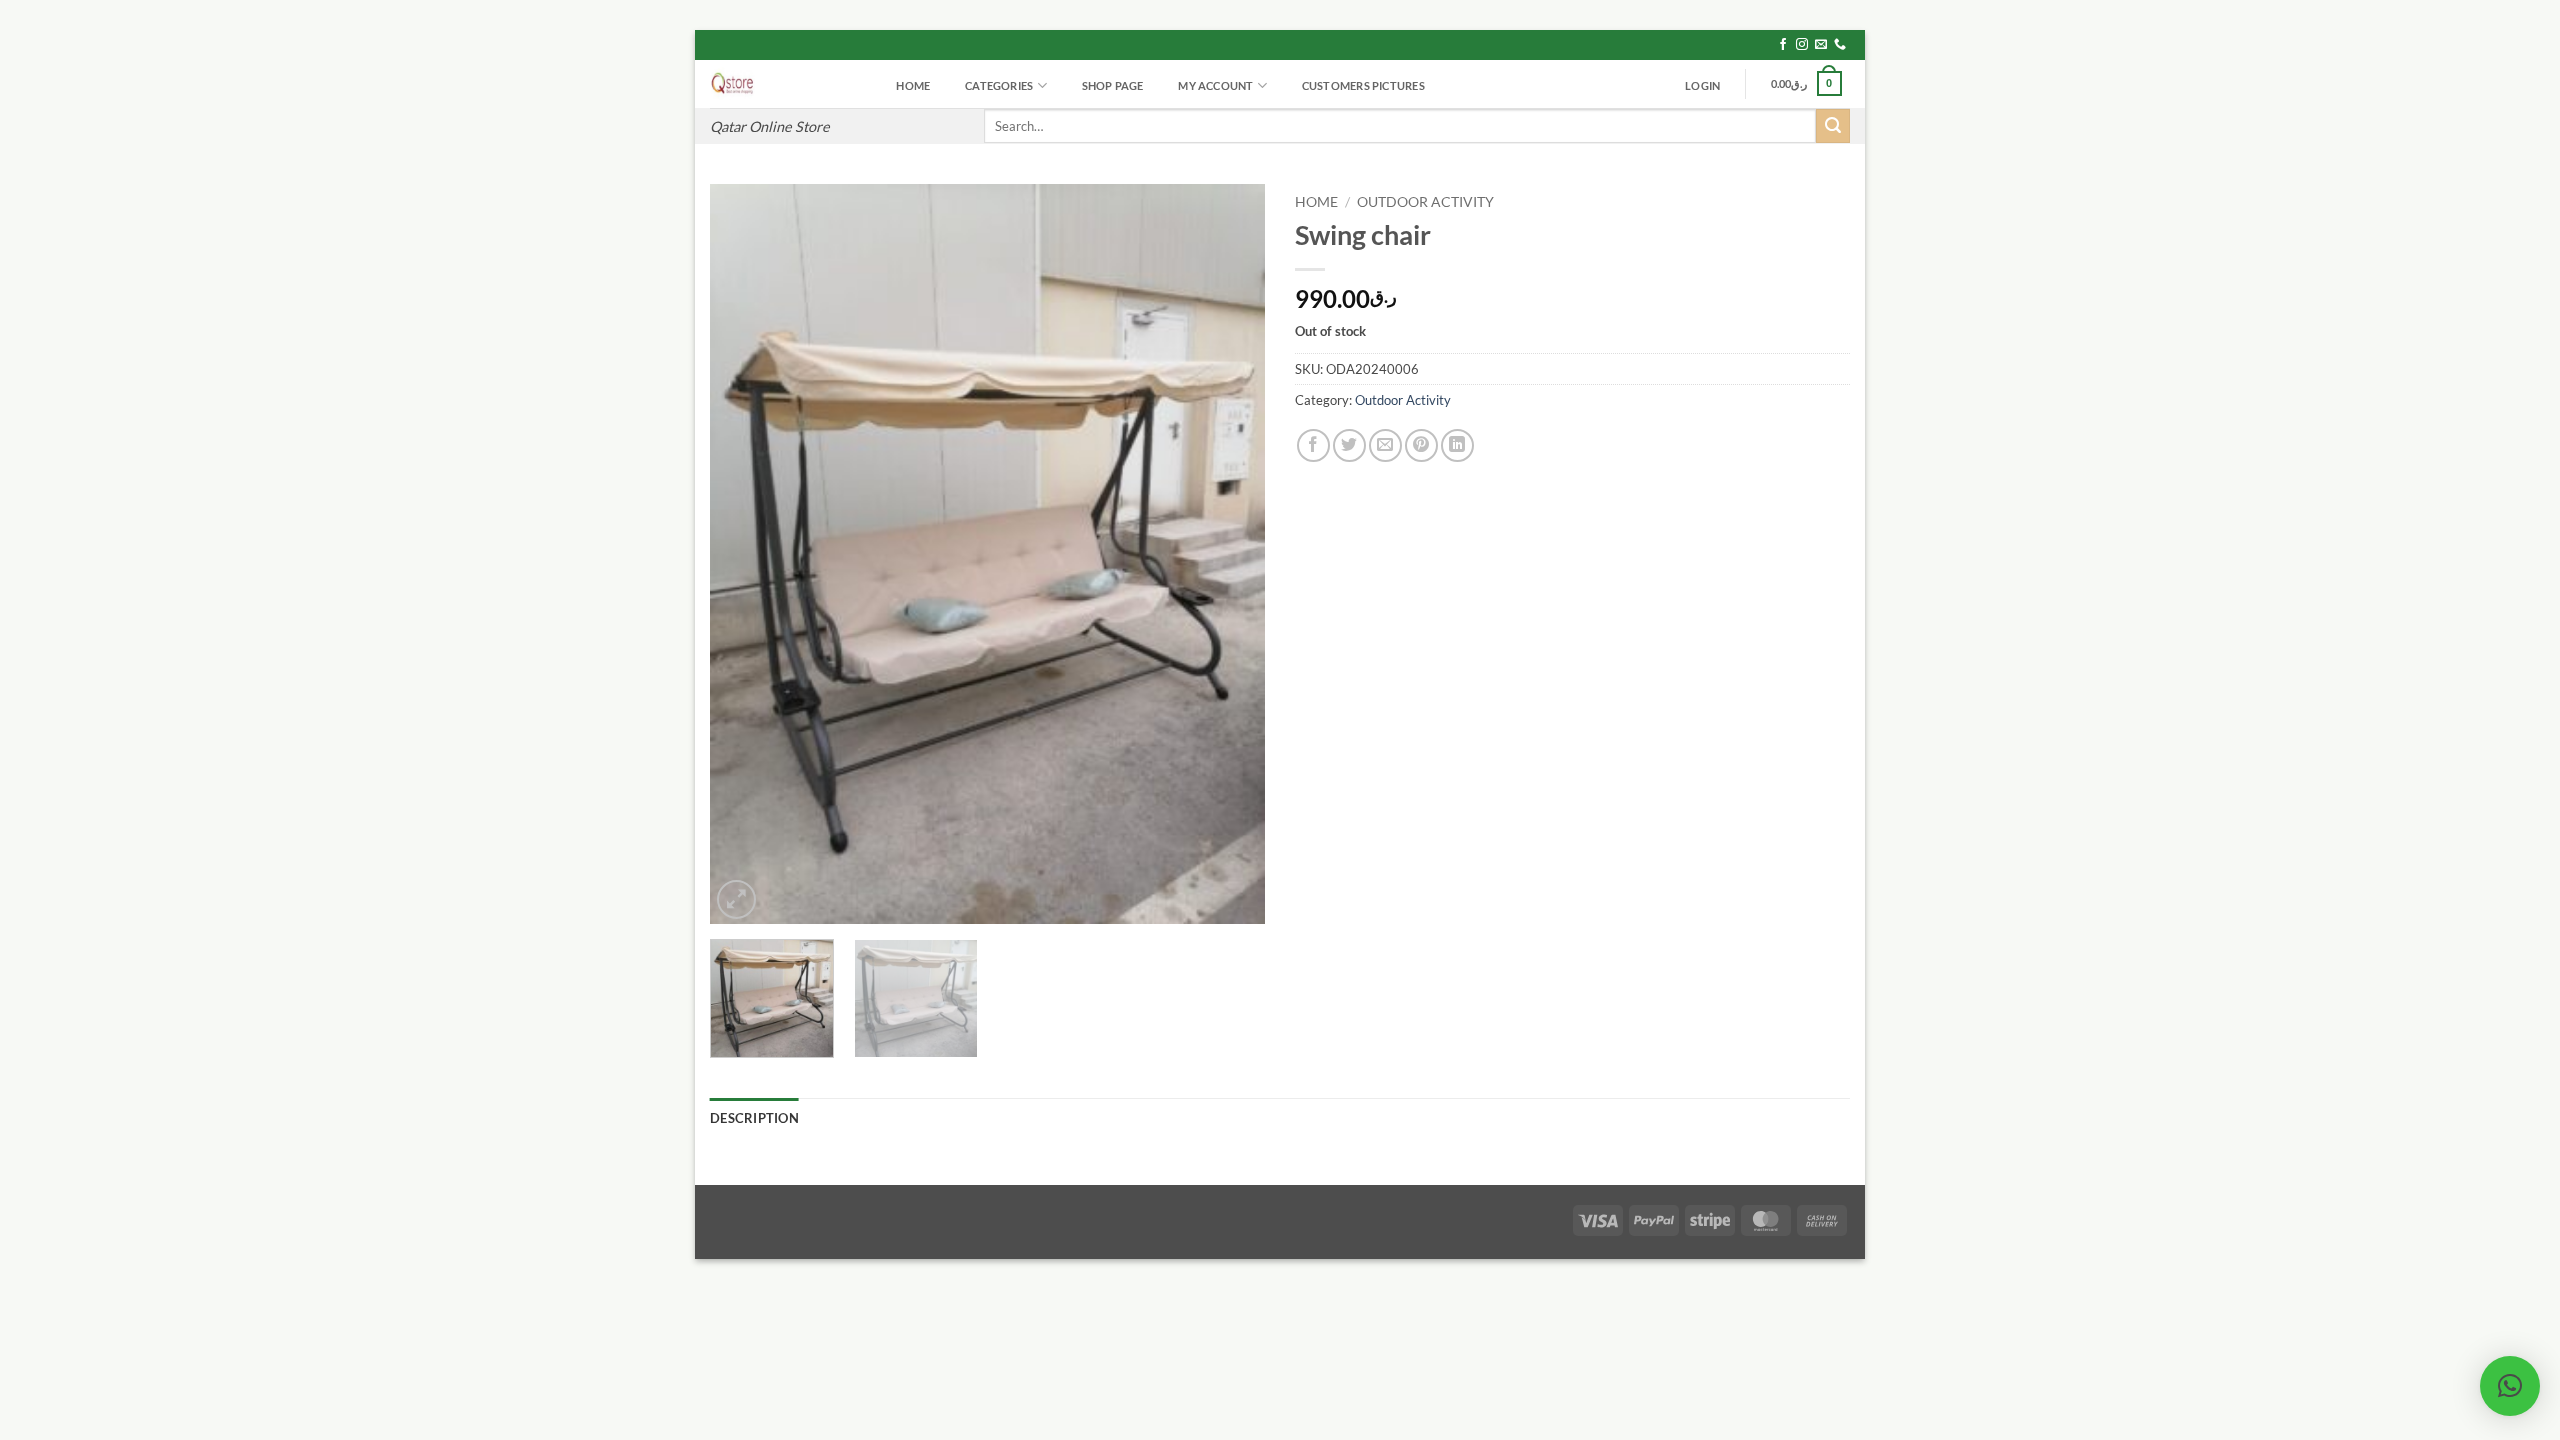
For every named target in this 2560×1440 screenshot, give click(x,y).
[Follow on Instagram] (1802, 45)
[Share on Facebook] (1313, 445)
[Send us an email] (1821, 45)
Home (913, 85)
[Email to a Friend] (1385, 445)
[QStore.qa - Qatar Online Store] (784, 84)
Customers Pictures (1363, 85)
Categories (999, 85)
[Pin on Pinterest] (1421, 445)
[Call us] (1840, 45)
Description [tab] (754, 1118)
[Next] (1229, 554)
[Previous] (746, 554)
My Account (1215, 85)
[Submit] (1833, 126)
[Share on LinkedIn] (1457, 445)
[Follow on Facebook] (1783, 45)
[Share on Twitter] (1349, 445)
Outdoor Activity (1425, 202)
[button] (1703, 86)
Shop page (1113, 85)
